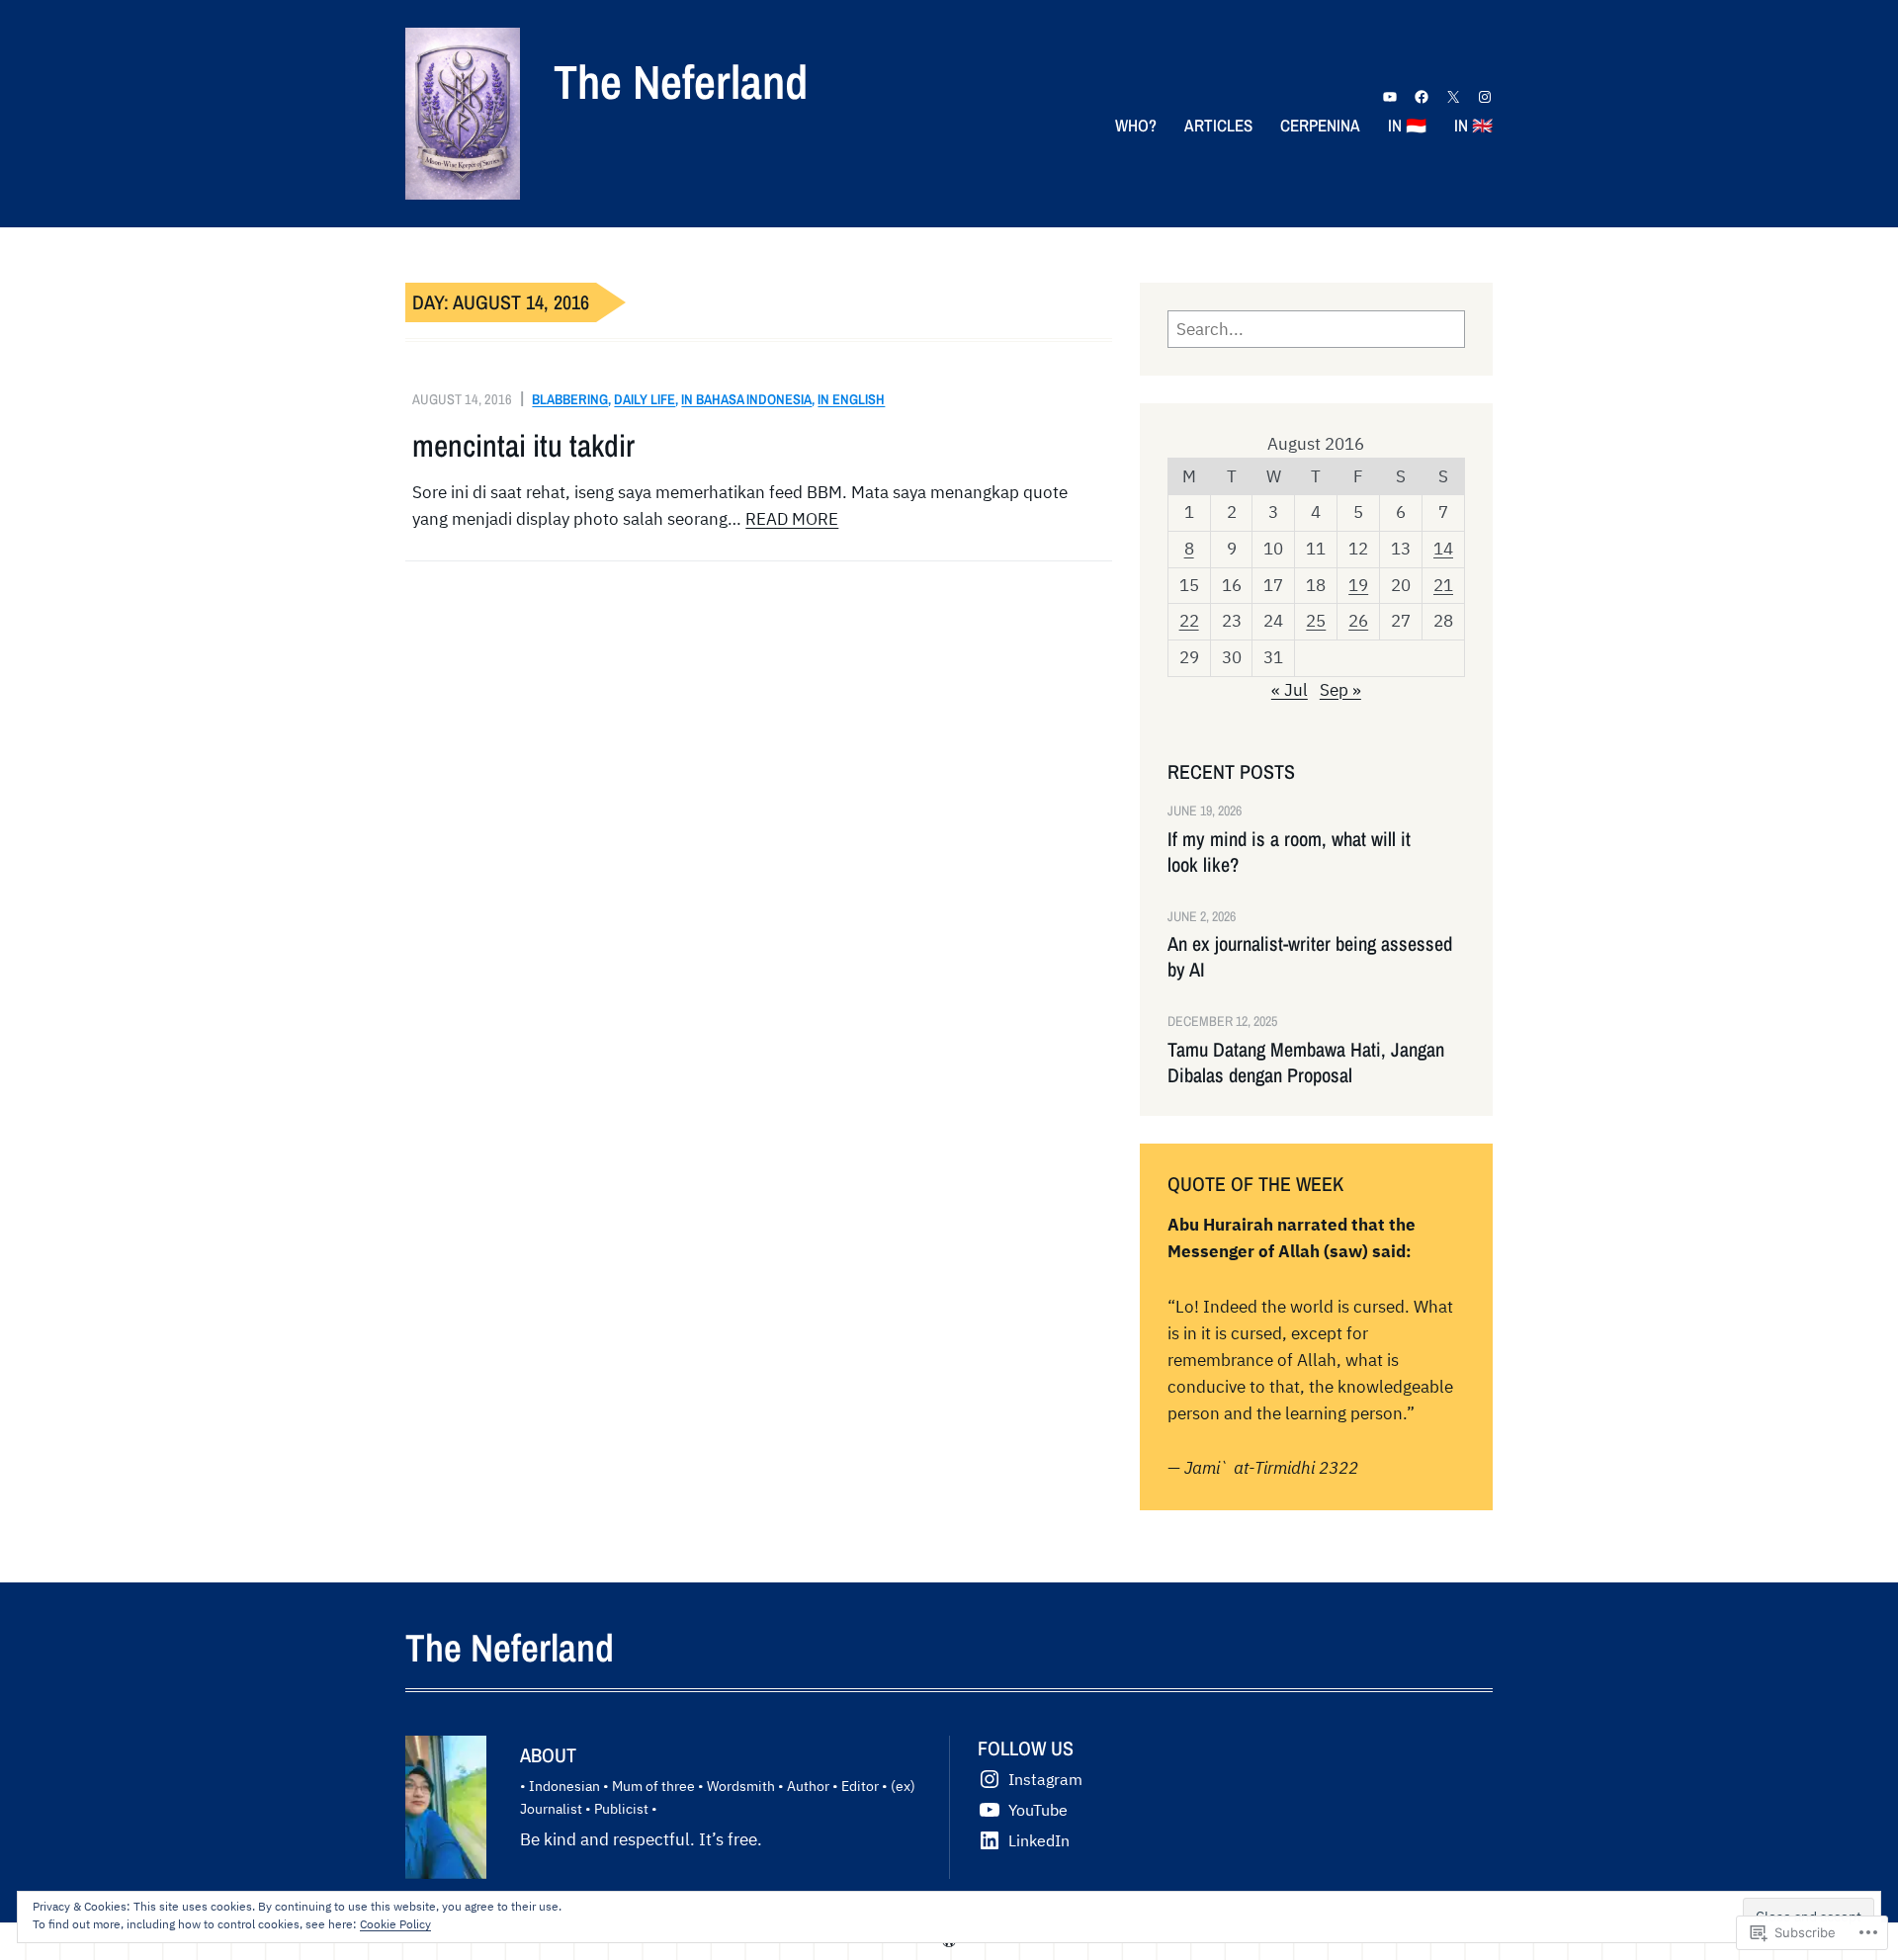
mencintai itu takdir (523, 446)
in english (851, 399)
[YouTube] (1390, 97)
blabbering (570, 399)
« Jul (1290, 690)
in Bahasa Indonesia (746, 399)
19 (1358, 585)
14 (1443, 549)
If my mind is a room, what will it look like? (1289, 852)
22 (1189, 621)
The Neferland (681, 82)
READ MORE (792, 519)
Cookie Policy (395, 1924)
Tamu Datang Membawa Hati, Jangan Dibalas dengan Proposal (1306, 1063)
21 (1443, 585)
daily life (645, 399)
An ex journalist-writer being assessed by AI (1310, 957)
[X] (1453, 97)
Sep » (1340, 690)
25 (1316, 621)
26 (1358, 621)
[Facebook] (1422, 97)
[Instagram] (1485, 97)
